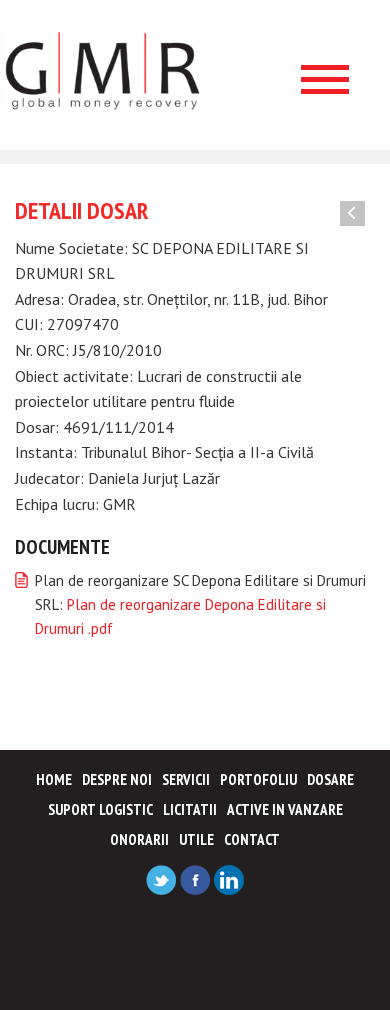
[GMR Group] (102, 70)
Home (54, 779)
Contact (252, 839)
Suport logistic (100, 809)
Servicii (186, 779)
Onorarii (139, 839)
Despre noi (117, 779)
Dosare (330, 779)
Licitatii (190, 809)
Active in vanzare (285, 809)
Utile (196, 839)
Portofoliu (258, 779)
